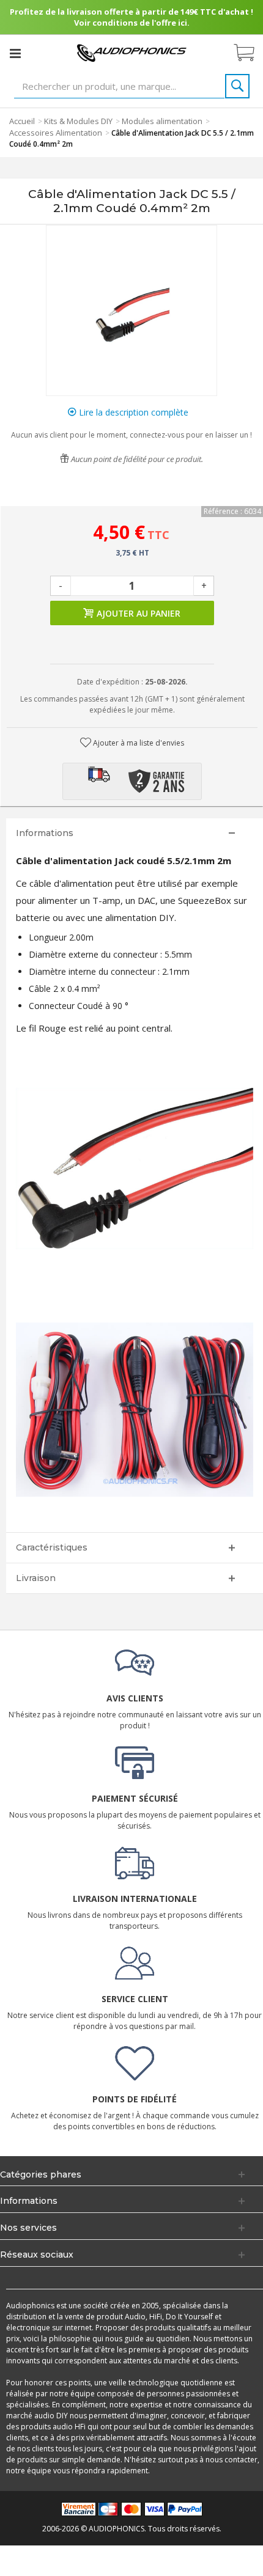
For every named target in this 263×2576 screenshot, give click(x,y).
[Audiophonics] (131, 52)
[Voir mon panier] (250, 53)
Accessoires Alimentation (56, 133)
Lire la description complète (132, 412)
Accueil (22, 121)
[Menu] (15, 53)
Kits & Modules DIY (78, 121)
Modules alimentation (162, 121)
